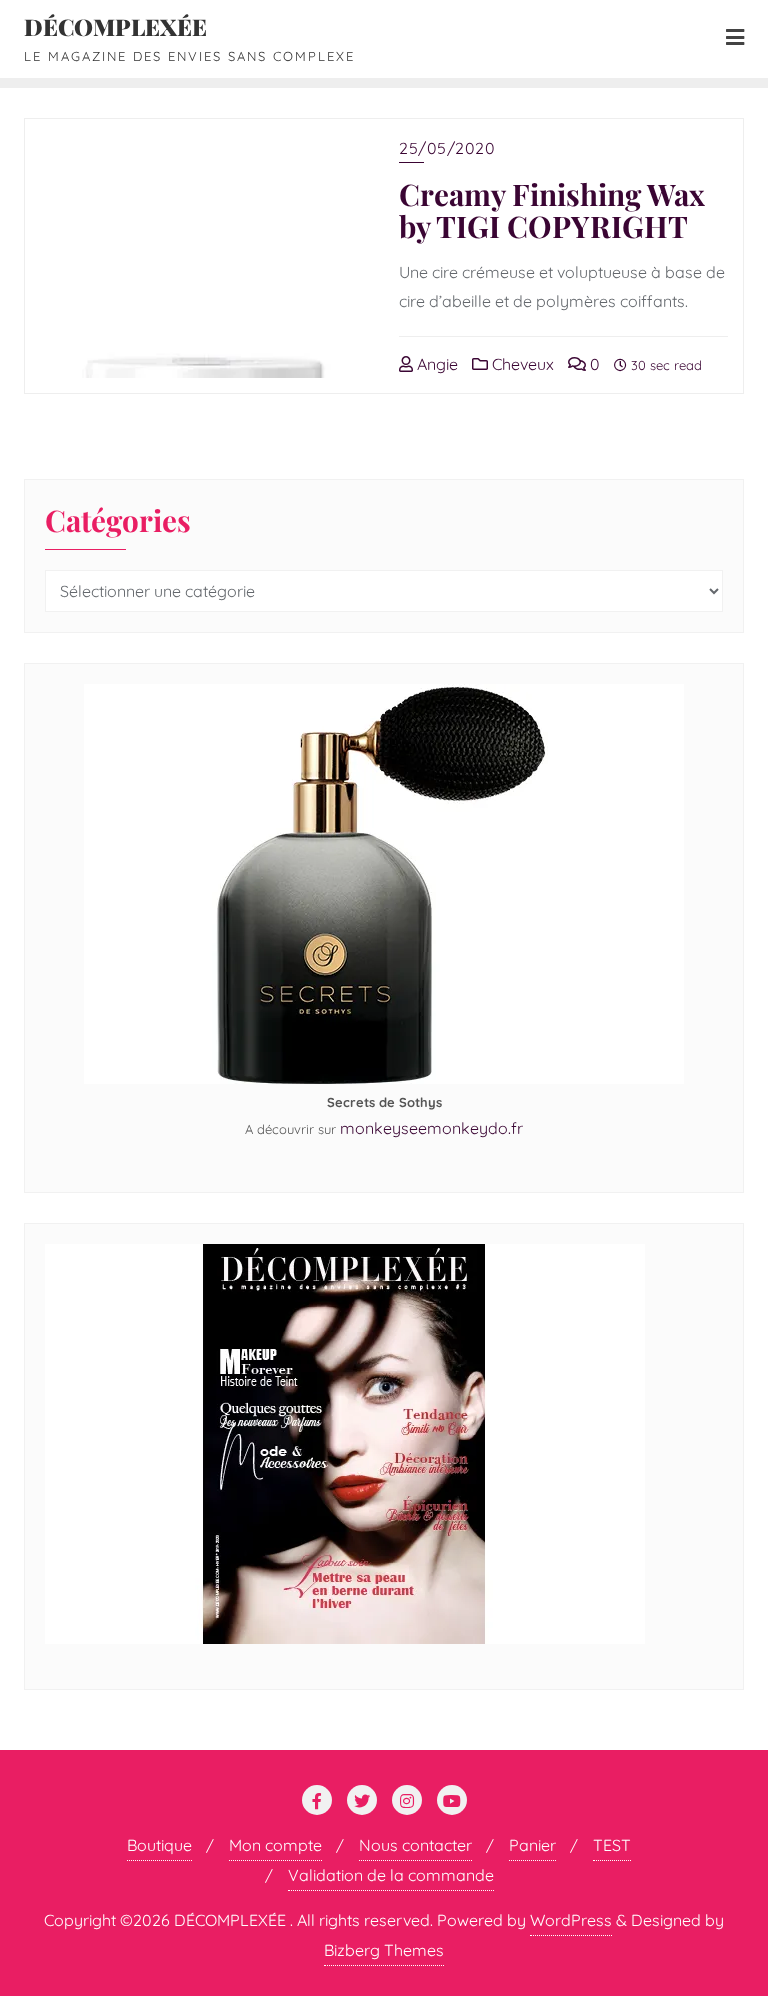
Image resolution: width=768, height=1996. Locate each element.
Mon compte (275, 1845)
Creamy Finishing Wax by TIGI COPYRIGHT (552, 210)
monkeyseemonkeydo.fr (431, 1128)
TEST (612, 1845)
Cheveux (521, 364)
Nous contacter (415, 1845)
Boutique (159, 1845)
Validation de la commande (391, 1875)
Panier (532, 1845)
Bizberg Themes (384, 1950)
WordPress (571, 1920)
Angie (435, 364)
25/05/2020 (447, 148)
